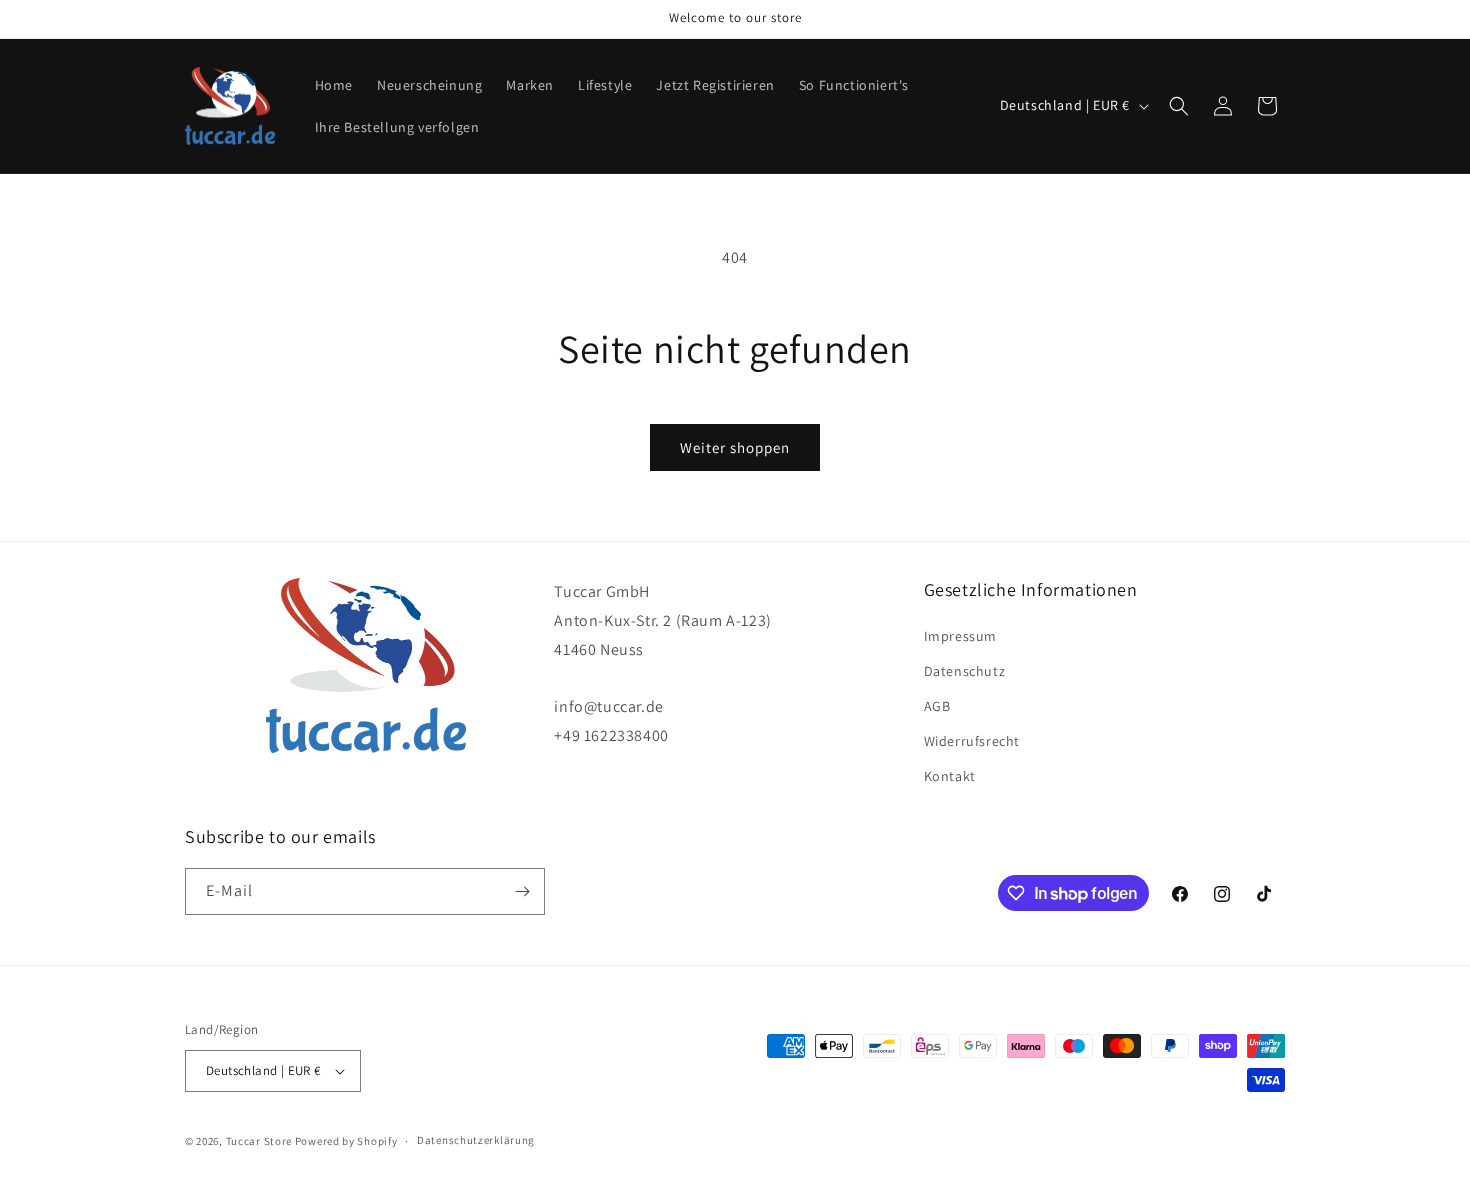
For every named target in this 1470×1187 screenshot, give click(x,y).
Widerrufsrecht (972, 741)
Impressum (960, 636)
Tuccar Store (259, 1141)
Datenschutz (965, 671)
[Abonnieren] (522, 891)
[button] (1179, 106)
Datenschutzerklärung (476, 1140)
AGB (937, 706)
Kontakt (950, 777)
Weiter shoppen (735, 447)
